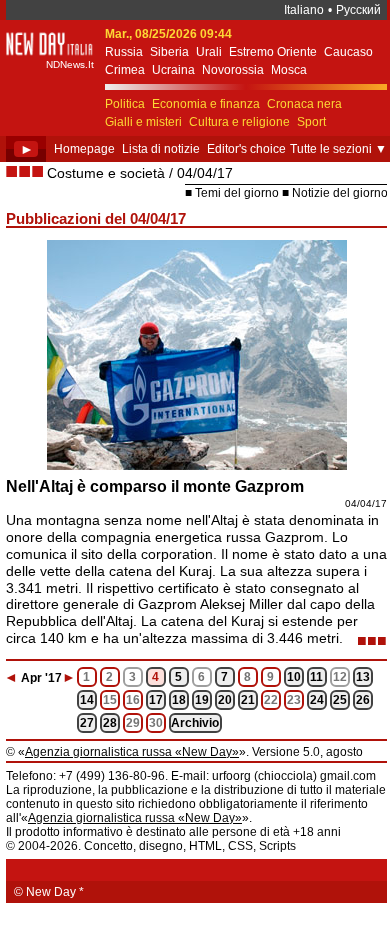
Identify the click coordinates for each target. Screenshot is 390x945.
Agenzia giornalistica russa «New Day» (132, 752)
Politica (125, 104)
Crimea (125, 70)
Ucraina (173, 70)
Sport (311, 122)
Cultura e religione (239, 122)
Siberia (169, 52)
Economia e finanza (206, 104)
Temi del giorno (237, 193)
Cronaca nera (304, 104)
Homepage (84, 149)
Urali (209, 52)
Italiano (304, 10)
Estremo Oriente (273, 52)
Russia (124, 52)
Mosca (289, 70)
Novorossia (233, 70)
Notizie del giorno (340, 193)
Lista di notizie (161, 149)
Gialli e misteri (143, 122)
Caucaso (348, 52)
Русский (358, 10)
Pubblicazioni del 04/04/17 (96, 218)
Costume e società (106, 173)
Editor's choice (246, 149)
